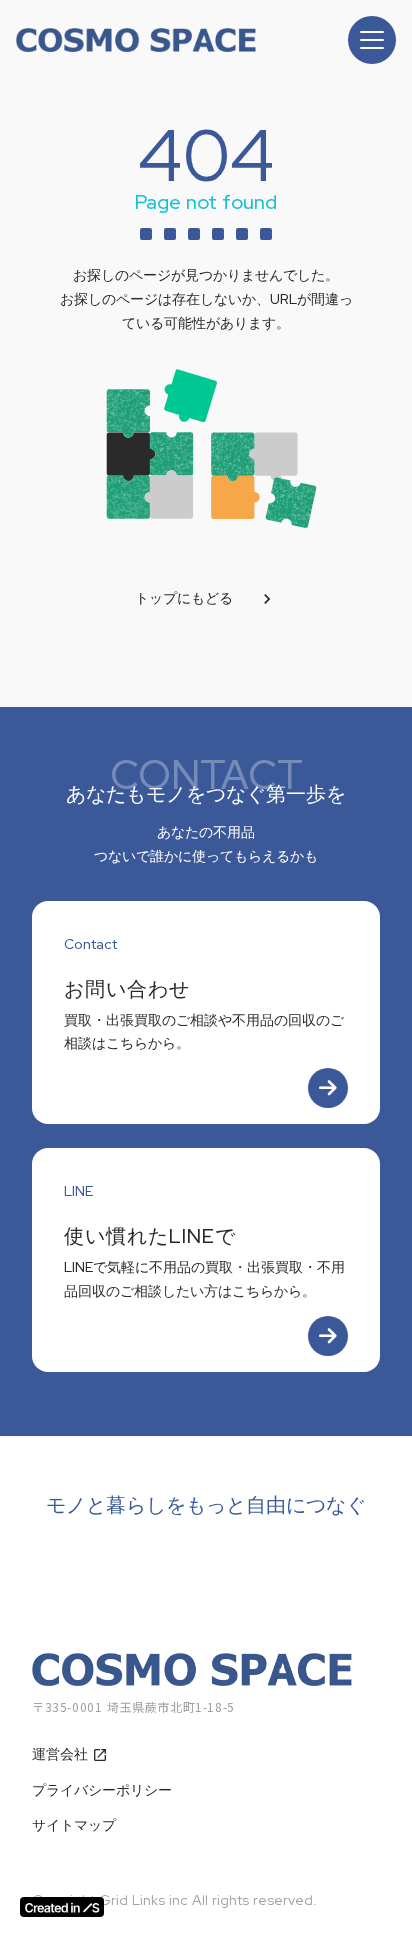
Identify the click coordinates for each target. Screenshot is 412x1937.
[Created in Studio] (62, 1907)
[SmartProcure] (136, 40)
